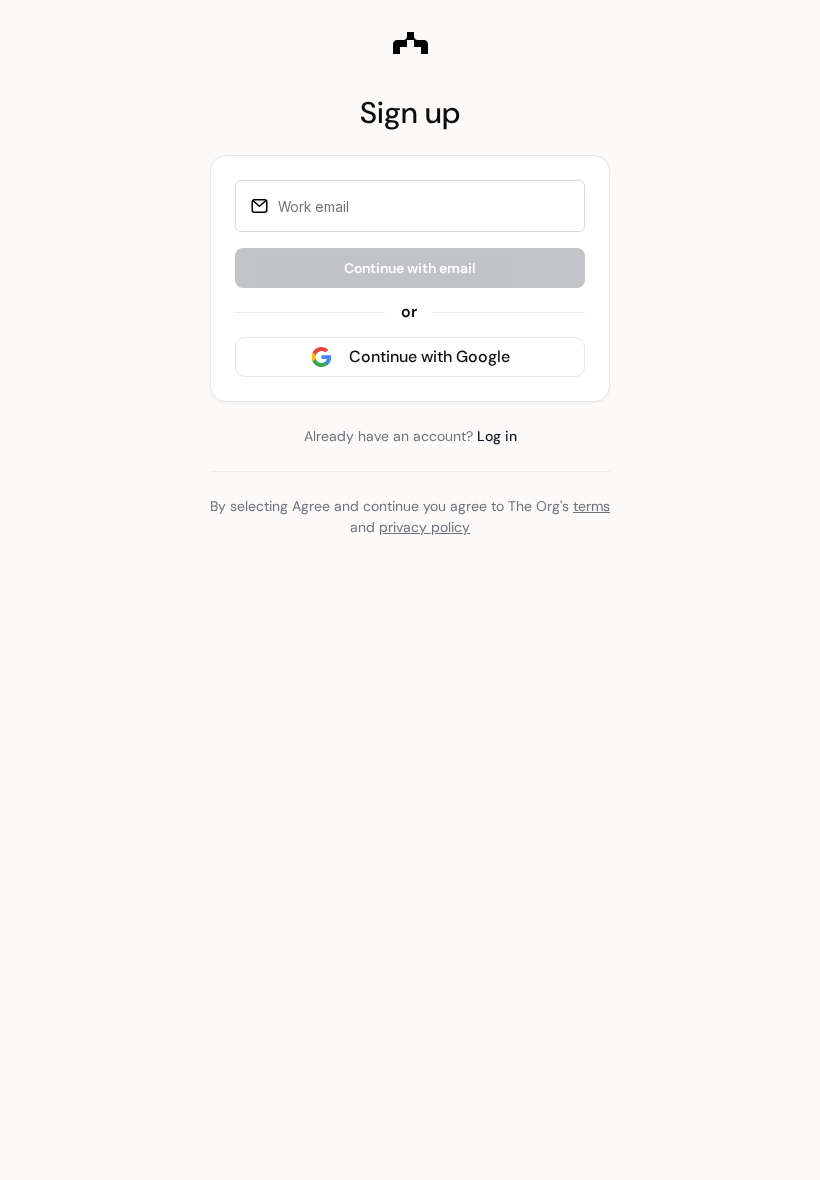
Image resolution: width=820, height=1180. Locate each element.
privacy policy (424, 527)
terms (591, 506)
